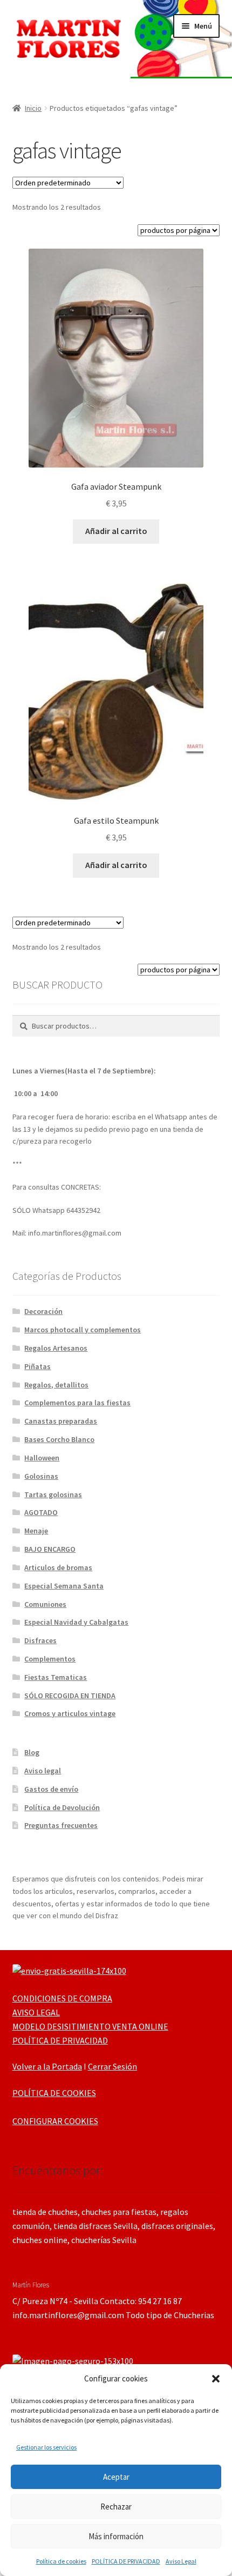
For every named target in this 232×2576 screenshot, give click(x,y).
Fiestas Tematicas (56, 1677)
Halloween (42, 1458)
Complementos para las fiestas (77, 1403)
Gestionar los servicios (46, 2447)
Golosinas (41, 1476)
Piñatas (37, 1366)
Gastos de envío (51, 1789)
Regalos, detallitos (56, 1385)
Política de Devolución (62, 1807)
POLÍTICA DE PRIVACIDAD (126, 2561)
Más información (116, 2536)
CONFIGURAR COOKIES (55, 2121)
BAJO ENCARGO (50, 1549)
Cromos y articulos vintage (70, 1713)
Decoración (43, 1311)
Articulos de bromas (58, 1567)
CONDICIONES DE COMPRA (62, 1998)
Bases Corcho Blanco (59, 1439)
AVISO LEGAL (36, 2012)
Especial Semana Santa (64, 1586)
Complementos (50, 1659)
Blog (32, 1752)
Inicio (33, 108)
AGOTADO (41, 1512)
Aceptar (116, 2477)
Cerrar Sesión (112, 2066)
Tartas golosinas (53, 1494)
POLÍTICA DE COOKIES (54, 2093)
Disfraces (40, 1640)
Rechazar (116, 2507)
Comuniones (45, 1604)
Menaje (36, 1531)
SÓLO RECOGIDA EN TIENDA (70, 1696)
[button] (216, 2379)
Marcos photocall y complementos (83, 1330)
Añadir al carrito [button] (116, 531)
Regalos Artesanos (56, 1348)
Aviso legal (43, 1771)
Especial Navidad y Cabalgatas (76, 1622)
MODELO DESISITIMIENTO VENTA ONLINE (90, 2026)
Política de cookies (61, 2561)
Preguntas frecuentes (61, 1825)
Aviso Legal (181, 2561)
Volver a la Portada (47, 2066)
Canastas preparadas (61, 1421)
